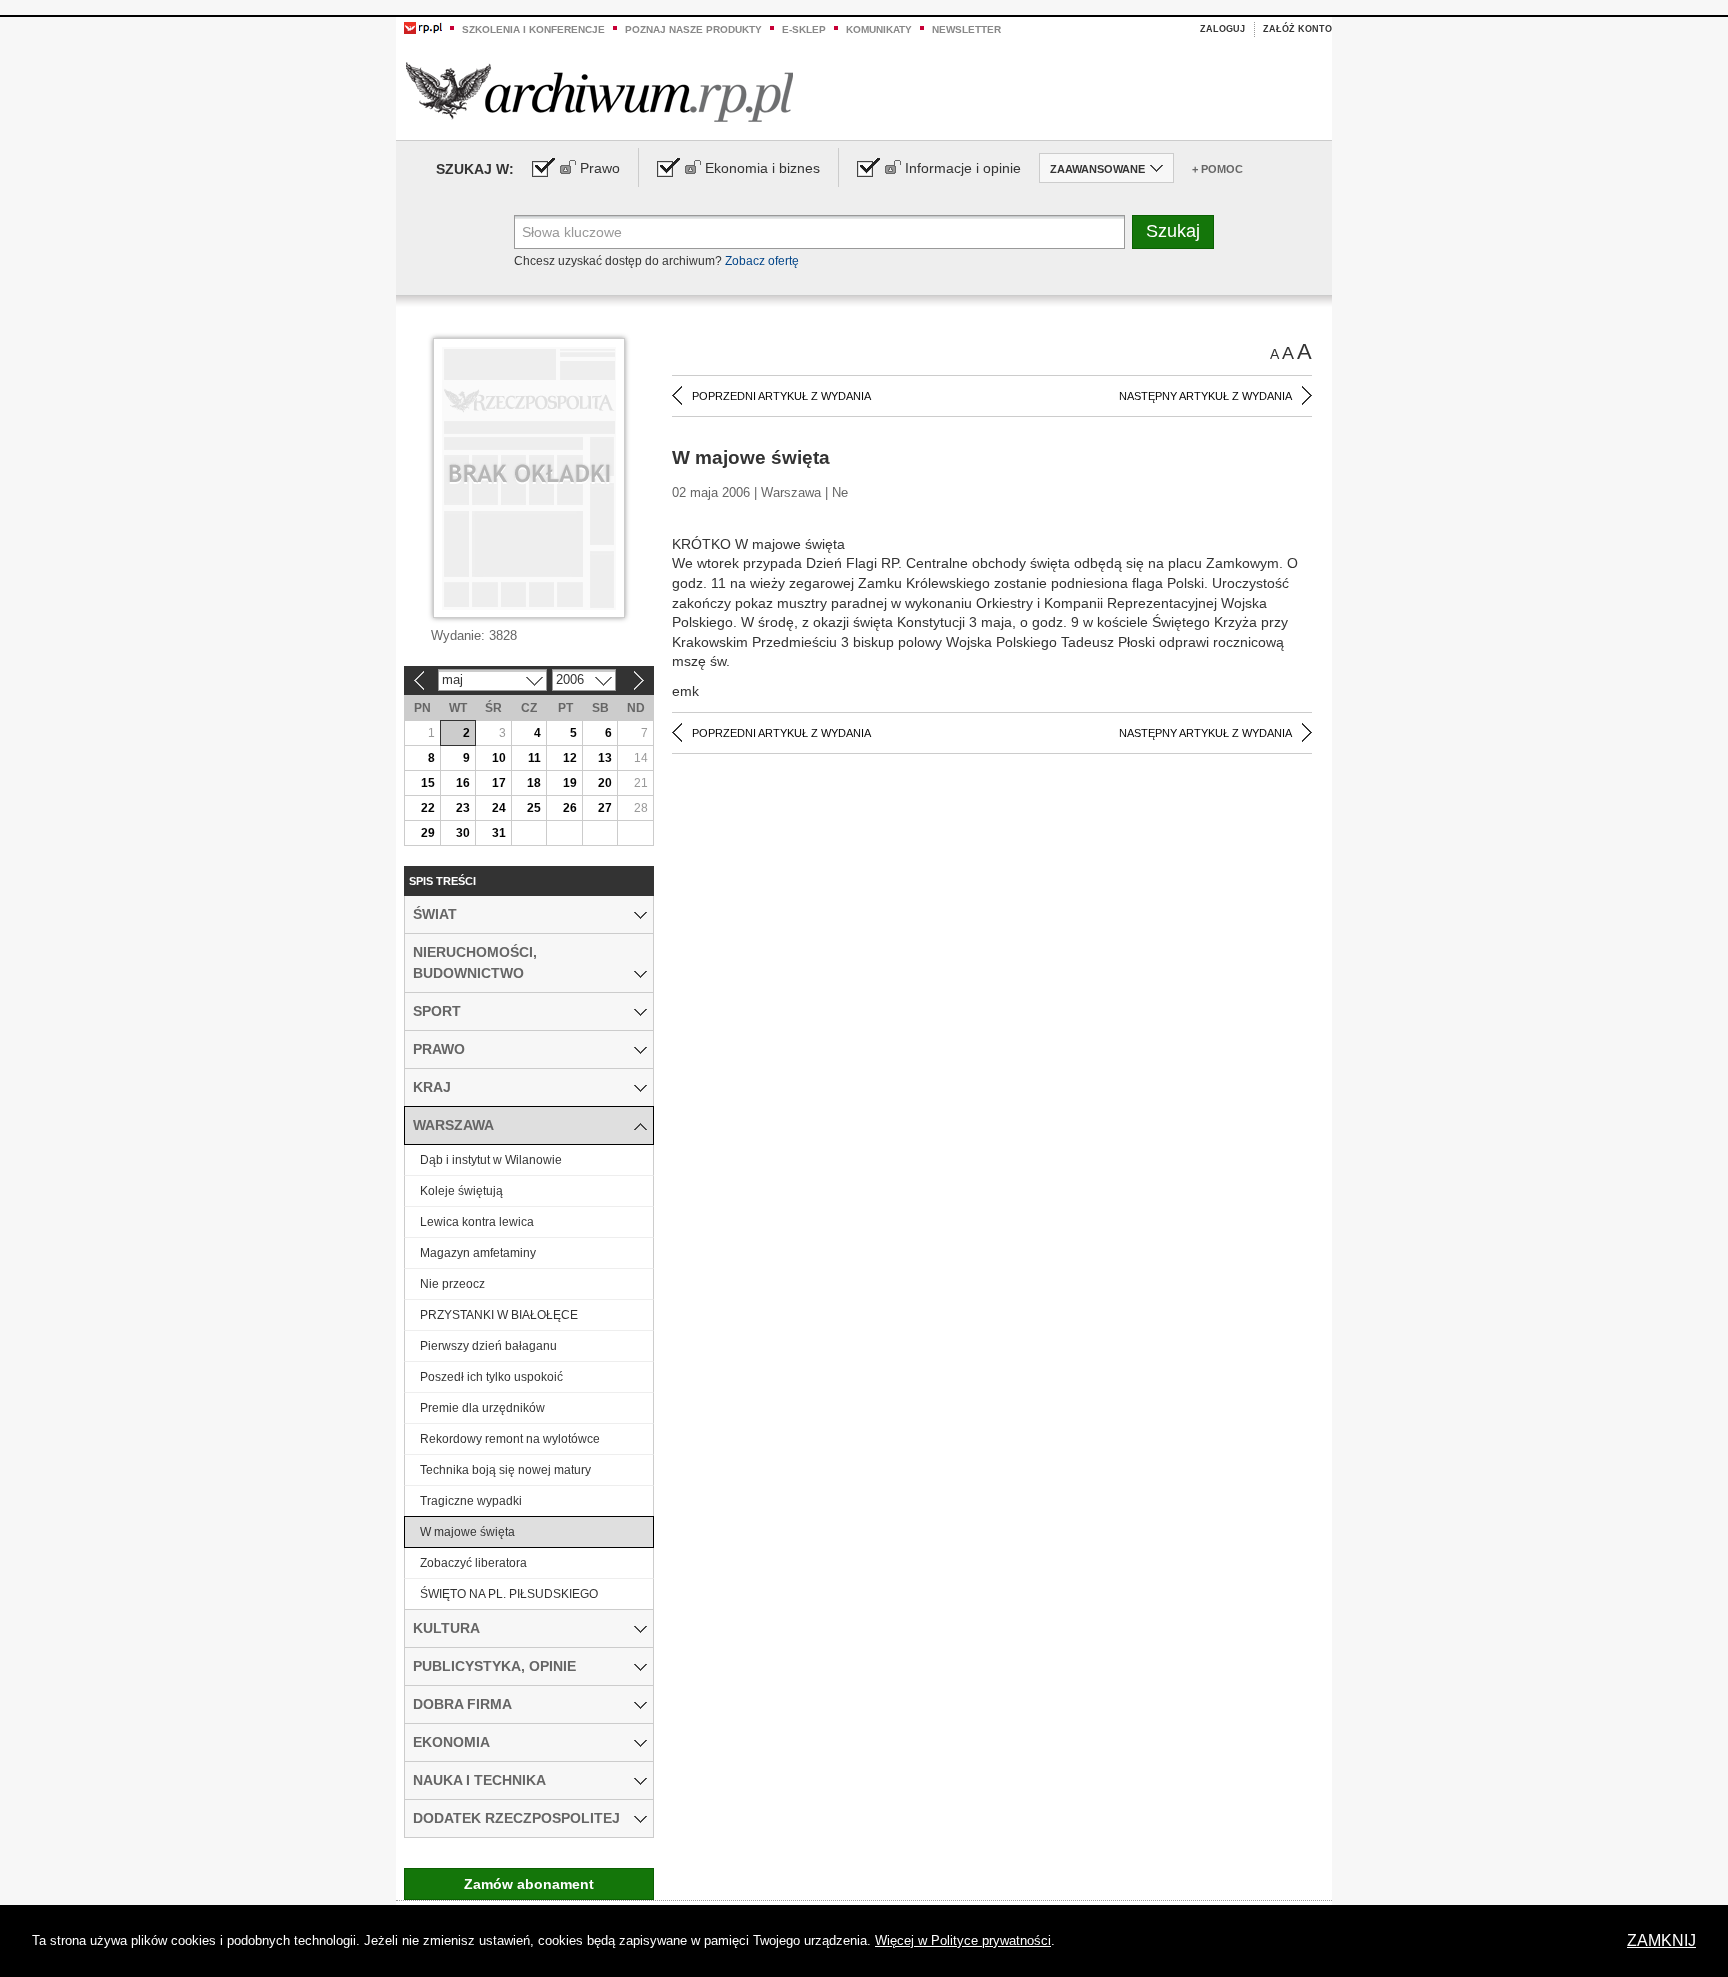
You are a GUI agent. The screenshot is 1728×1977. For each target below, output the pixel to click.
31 (499, 833)
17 (499, 783)
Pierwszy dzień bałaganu (488, 1346)
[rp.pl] (423, 27)
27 (605, 808)
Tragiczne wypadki (471, 1501)
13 (605, 758)
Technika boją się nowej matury (505, 1470)
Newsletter (966, 29)
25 (534, 808)
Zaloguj (1222, 29)
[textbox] (819, 232)
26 (570, 808)
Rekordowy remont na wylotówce (510, 1439)
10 (499, 758)
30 (463, 833)
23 (463, 808)
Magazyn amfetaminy (478, 1253)
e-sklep (804, 29)
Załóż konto (1297, 29)
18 (534, 783)
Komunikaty (879, 29)
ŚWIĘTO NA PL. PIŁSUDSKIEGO (509, 1594)
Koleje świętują (461, 1191)
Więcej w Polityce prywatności (963, 1940)
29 (428, 833)
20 (605, 783)
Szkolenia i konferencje (533, 29)
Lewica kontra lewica (477, 1222)
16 (463, 783)
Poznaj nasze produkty (693, 29)
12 (570, 758)
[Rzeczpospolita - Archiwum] (599, 91)
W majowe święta (467, 1532)
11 (534, 758)
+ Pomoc (1217, 169)
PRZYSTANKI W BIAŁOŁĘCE (499, 1315)
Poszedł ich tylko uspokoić (491, 1377)
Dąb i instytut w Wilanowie (491, 1160)
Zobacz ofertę (762, 261)
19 (570, 783)
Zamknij (1661, 1940)
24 (499, 808)
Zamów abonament (529, 1884)
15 (428, 783)
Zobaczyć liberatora (473, 1563)
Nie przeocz (452, 1284)
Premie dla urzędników (482, 1408)
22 (428, 808)
